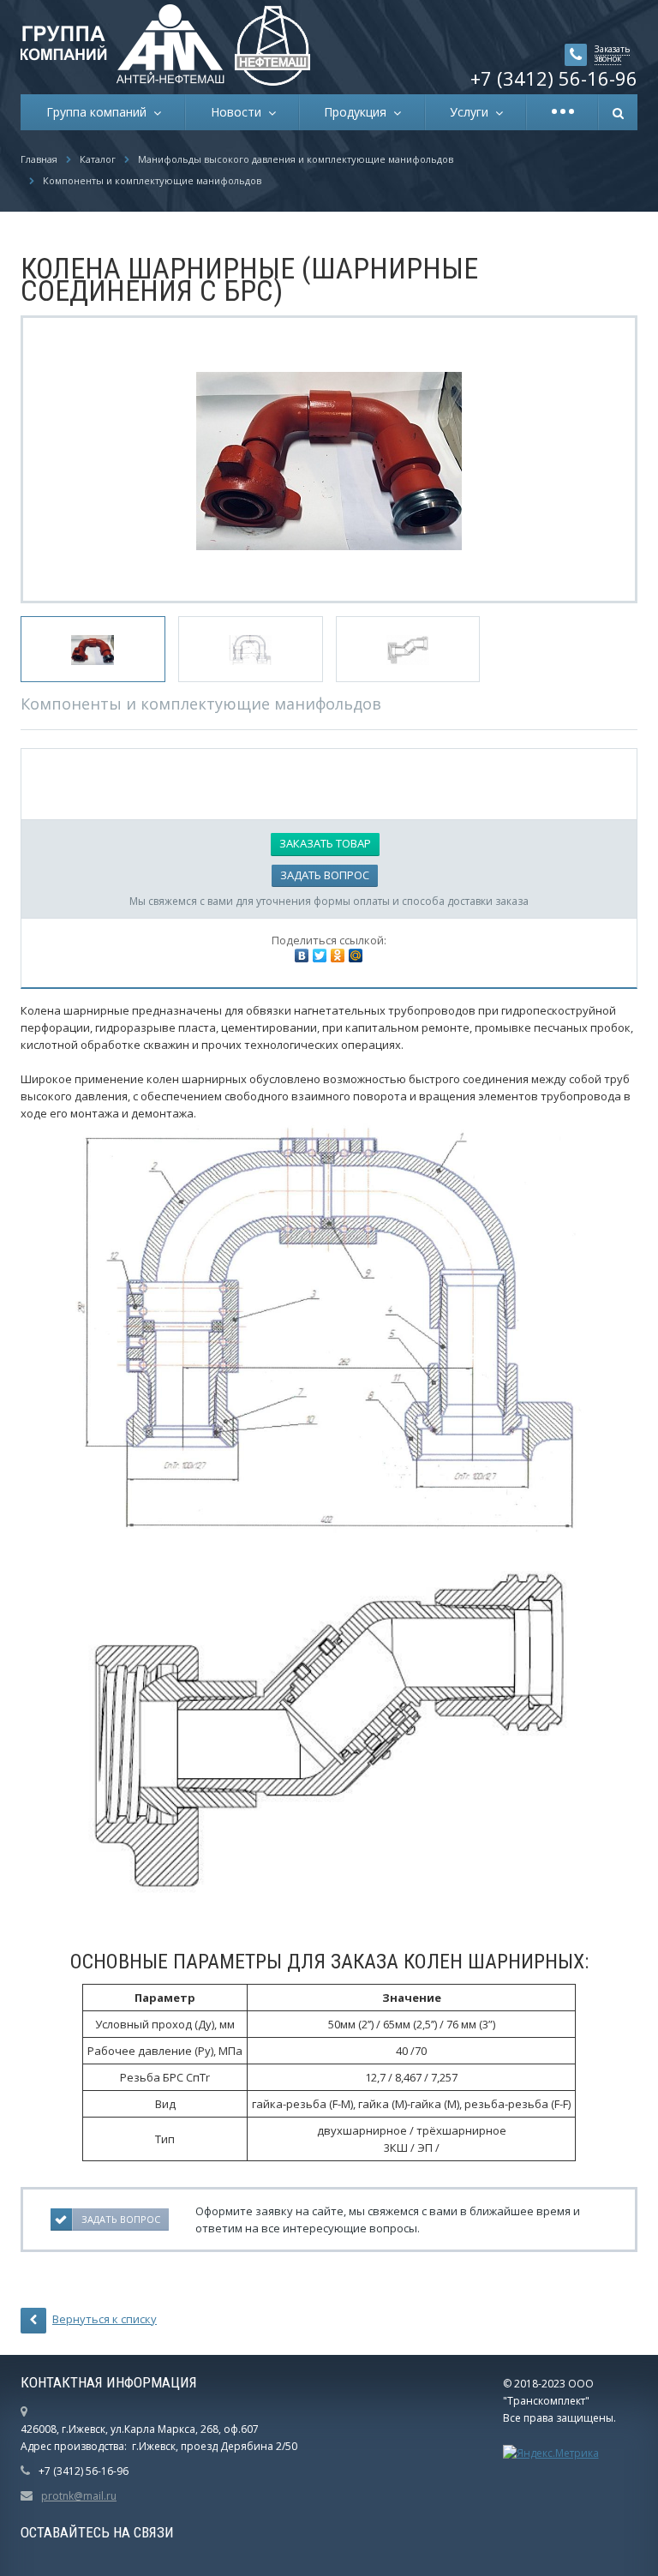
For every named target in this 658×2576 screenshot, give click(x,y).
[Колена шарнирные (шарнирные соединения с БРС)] (329, 459)
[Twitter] (320, 956)
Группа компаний (100, 112)
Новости (239, 112)
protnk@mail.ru (79, 2496)
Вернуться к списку (105, 2319)
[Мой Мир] (356, 956)
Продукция (359, 112)
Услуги (473, 112)
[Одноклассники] (338, 956)
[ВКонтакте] (302, 956)
